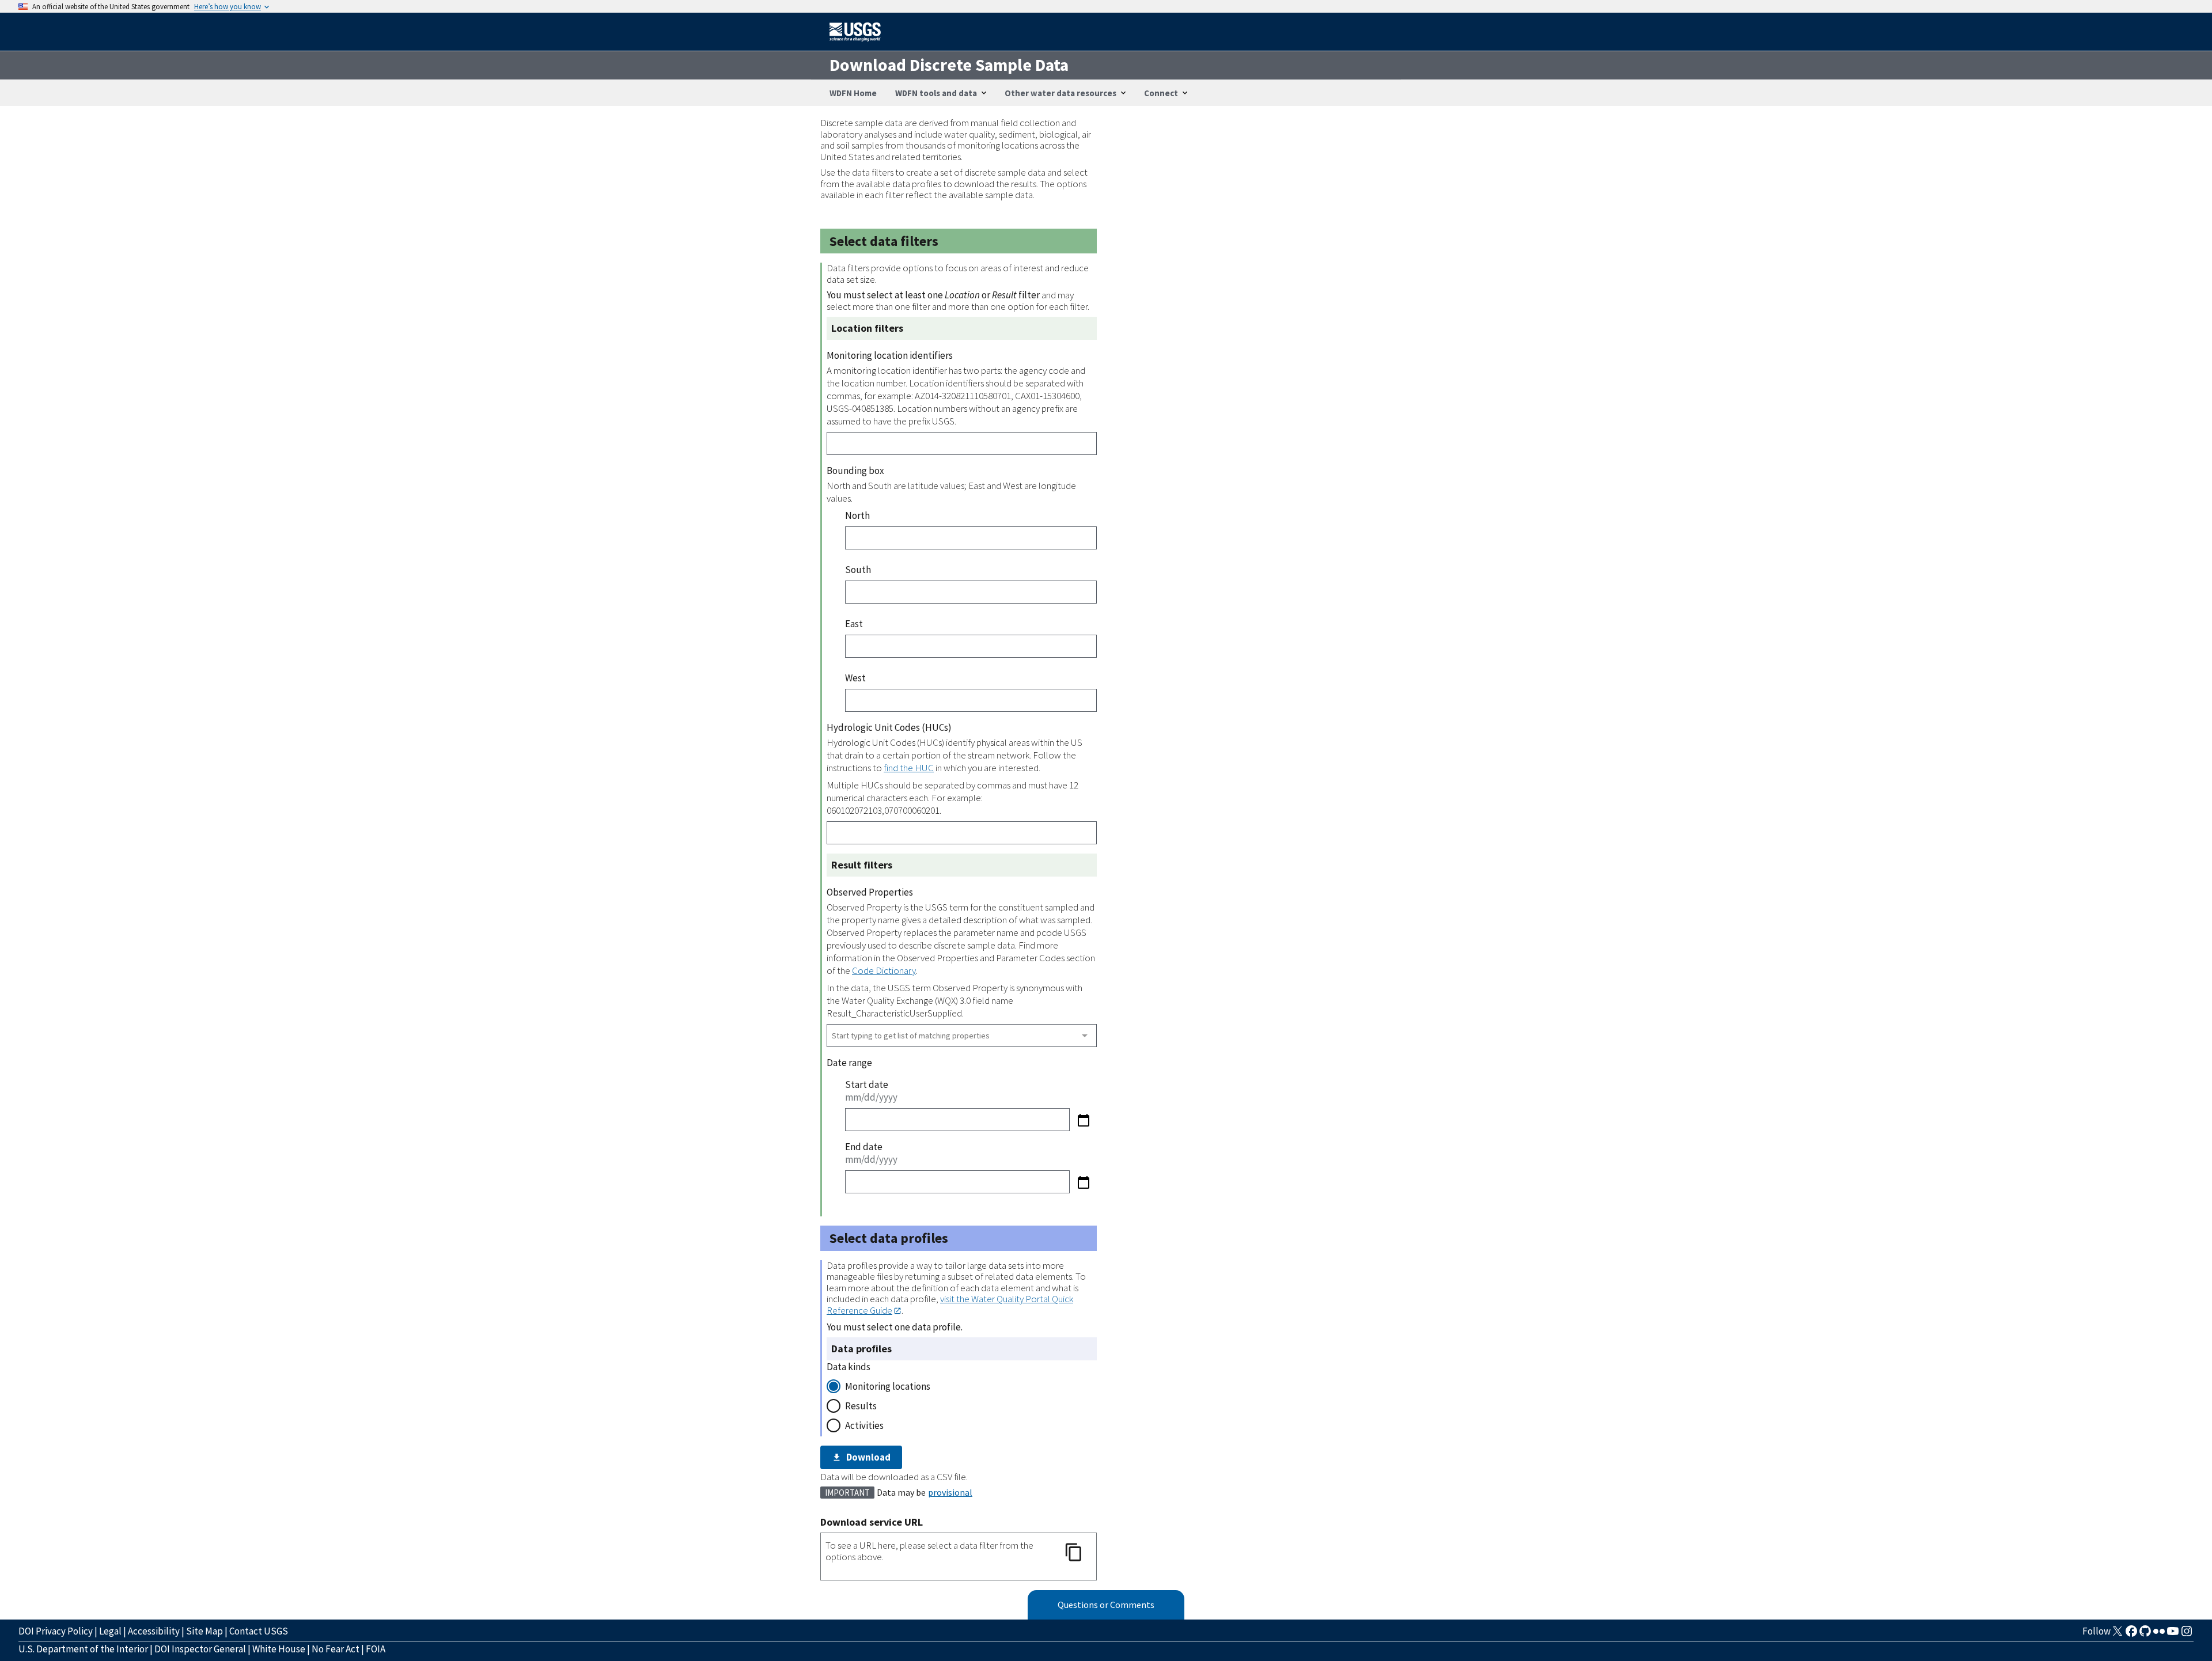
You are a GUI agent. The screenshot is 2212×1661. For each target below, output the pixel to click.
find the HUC (909, 768)
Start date (867, 1084)
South (858, 570)
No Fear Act (336, 1649)
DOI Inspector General (200, 1649)
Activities (864, 1425)
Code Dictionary (884, 970)
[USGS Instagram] (2187, 1635)
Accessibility (154, 1631)
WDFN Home (853, 93)
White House (279, 1649)
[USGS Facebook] (2131, 1635)
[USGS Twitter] (2118, 1635)
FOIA (376, 1649)
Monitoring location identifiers (890, 355)
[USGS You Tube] (2173, 1635)
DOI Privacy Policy (56, 1631)
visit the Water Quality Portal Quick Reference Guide (950, 1304)
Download (868, 1457)
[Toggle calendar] (1083, 1120)
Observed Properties (870, 892)
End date (864, 1147)
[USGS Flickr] (2159, 1635)
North (857, 515)
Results (861, 1406)
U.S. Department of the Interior (83, 1649)
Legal (110, 1631)
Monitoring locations (888, 1386)
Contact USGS (259, 1631)
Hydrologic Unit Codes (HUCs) (889, 727)
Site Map (204, 1631)
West (855, 678)
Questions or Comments (1106, 1605)
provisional (950, 1492)
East (854, 624)
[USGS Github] (2145, 1635)
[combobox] (962, 1036)
